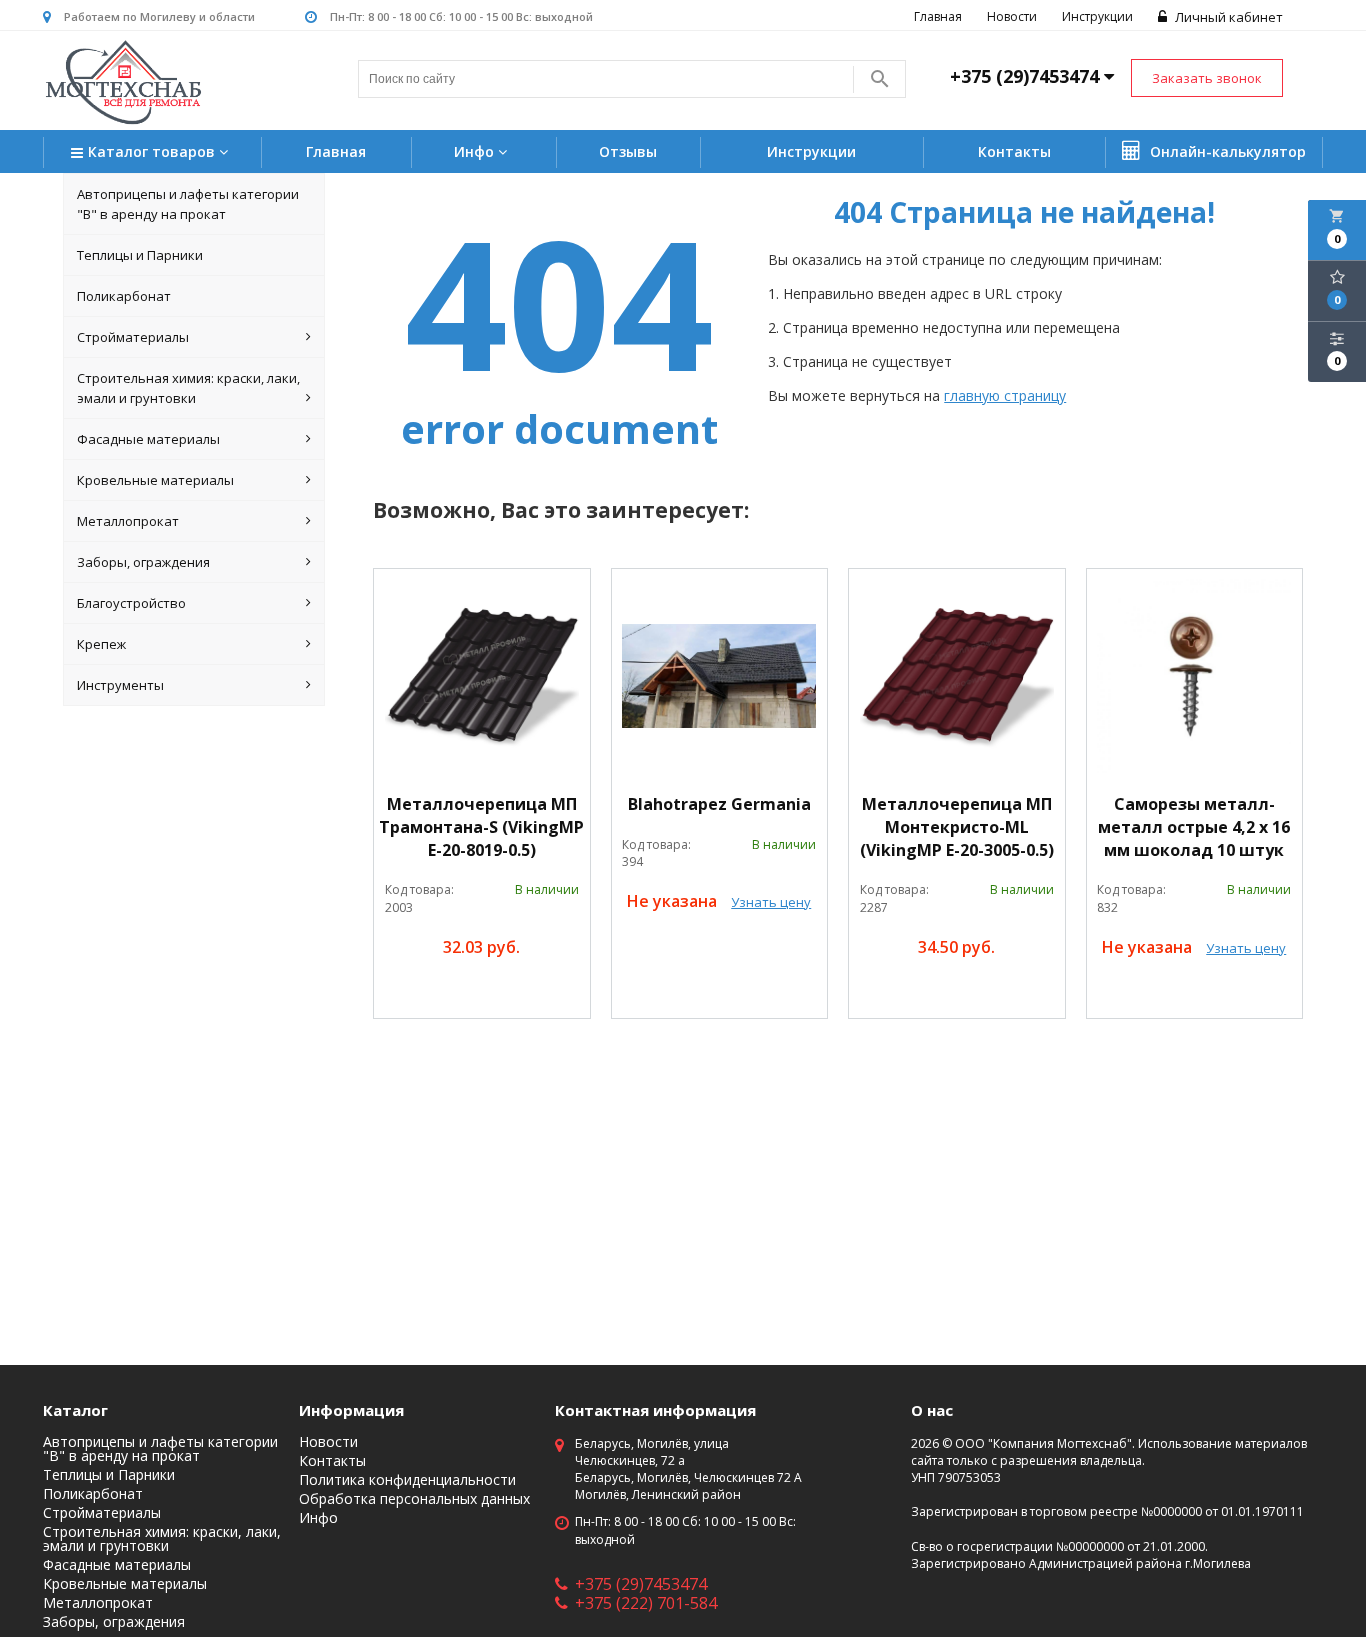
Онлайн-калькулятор (1226, 151)
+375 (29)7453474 (641, 1584)
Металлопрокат (128, 521)
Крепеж (101, 644)
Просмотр (530, 993)
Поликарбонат (124, 296)
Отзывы (628, 151)
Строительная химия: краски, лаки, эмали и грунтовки (188, 388)
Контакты (1014, 151)
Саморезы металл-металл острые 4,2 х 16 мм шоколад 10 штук (1194, 827)
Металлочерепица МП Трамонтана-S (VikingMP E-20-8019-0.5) (481, 827)
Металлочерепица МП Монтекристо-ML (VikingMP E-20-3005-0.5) (957, 827)
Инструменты (120, 685)
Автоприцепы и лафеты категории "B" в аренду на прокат (188, 204)
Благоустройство (131, 603)
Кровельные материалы (155, 480)
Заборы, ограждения (143, 562)
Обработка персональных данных (414, 1499)
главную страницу (1005, 395)
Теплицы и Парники (140, 255)
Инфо (476, 151)
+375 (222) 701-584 (646, 1603)
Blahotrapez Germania (719, 804)
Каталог (75, 1410)
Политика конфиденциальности (407, 1480)
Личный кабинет (1227, 17)
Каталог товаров (153, 151)
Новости (1012, 16)
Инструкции (1097, 16)
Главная (938, 16)
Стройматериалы (133, 337)
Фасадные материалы (148, 439)
